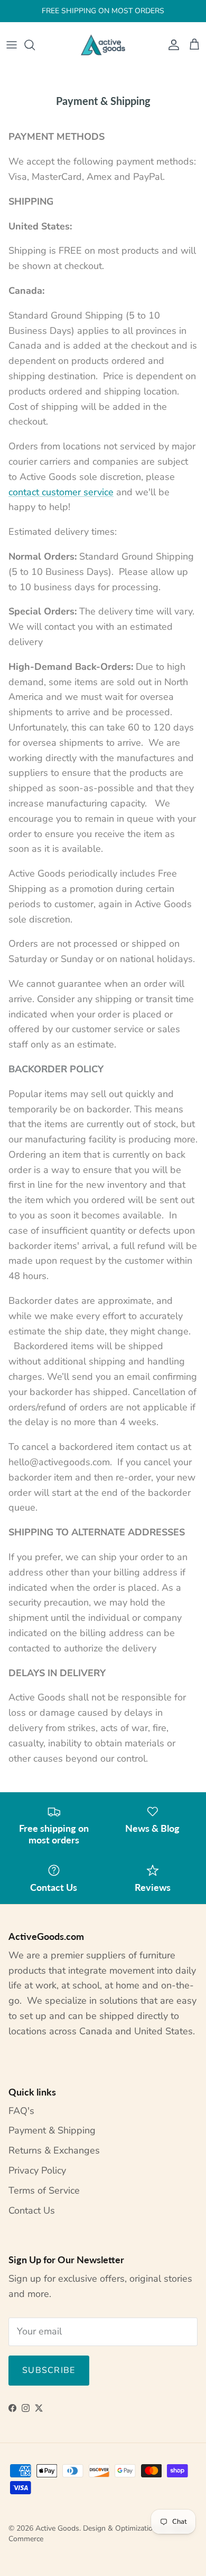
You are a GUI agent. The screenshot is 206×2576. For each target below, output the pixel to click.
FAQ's (21, 2111)
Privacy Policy (37, 2170)
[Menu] (12, 45)
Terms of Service (44, 2190)
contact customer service (61, 492)
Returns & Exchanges (54, 2150)
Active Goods (57, 2528)
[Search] (35, 45)
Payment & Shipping (52, 2130)
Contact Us (32, 2210)
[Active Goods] (103, 45)
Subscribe (49, 2370)
